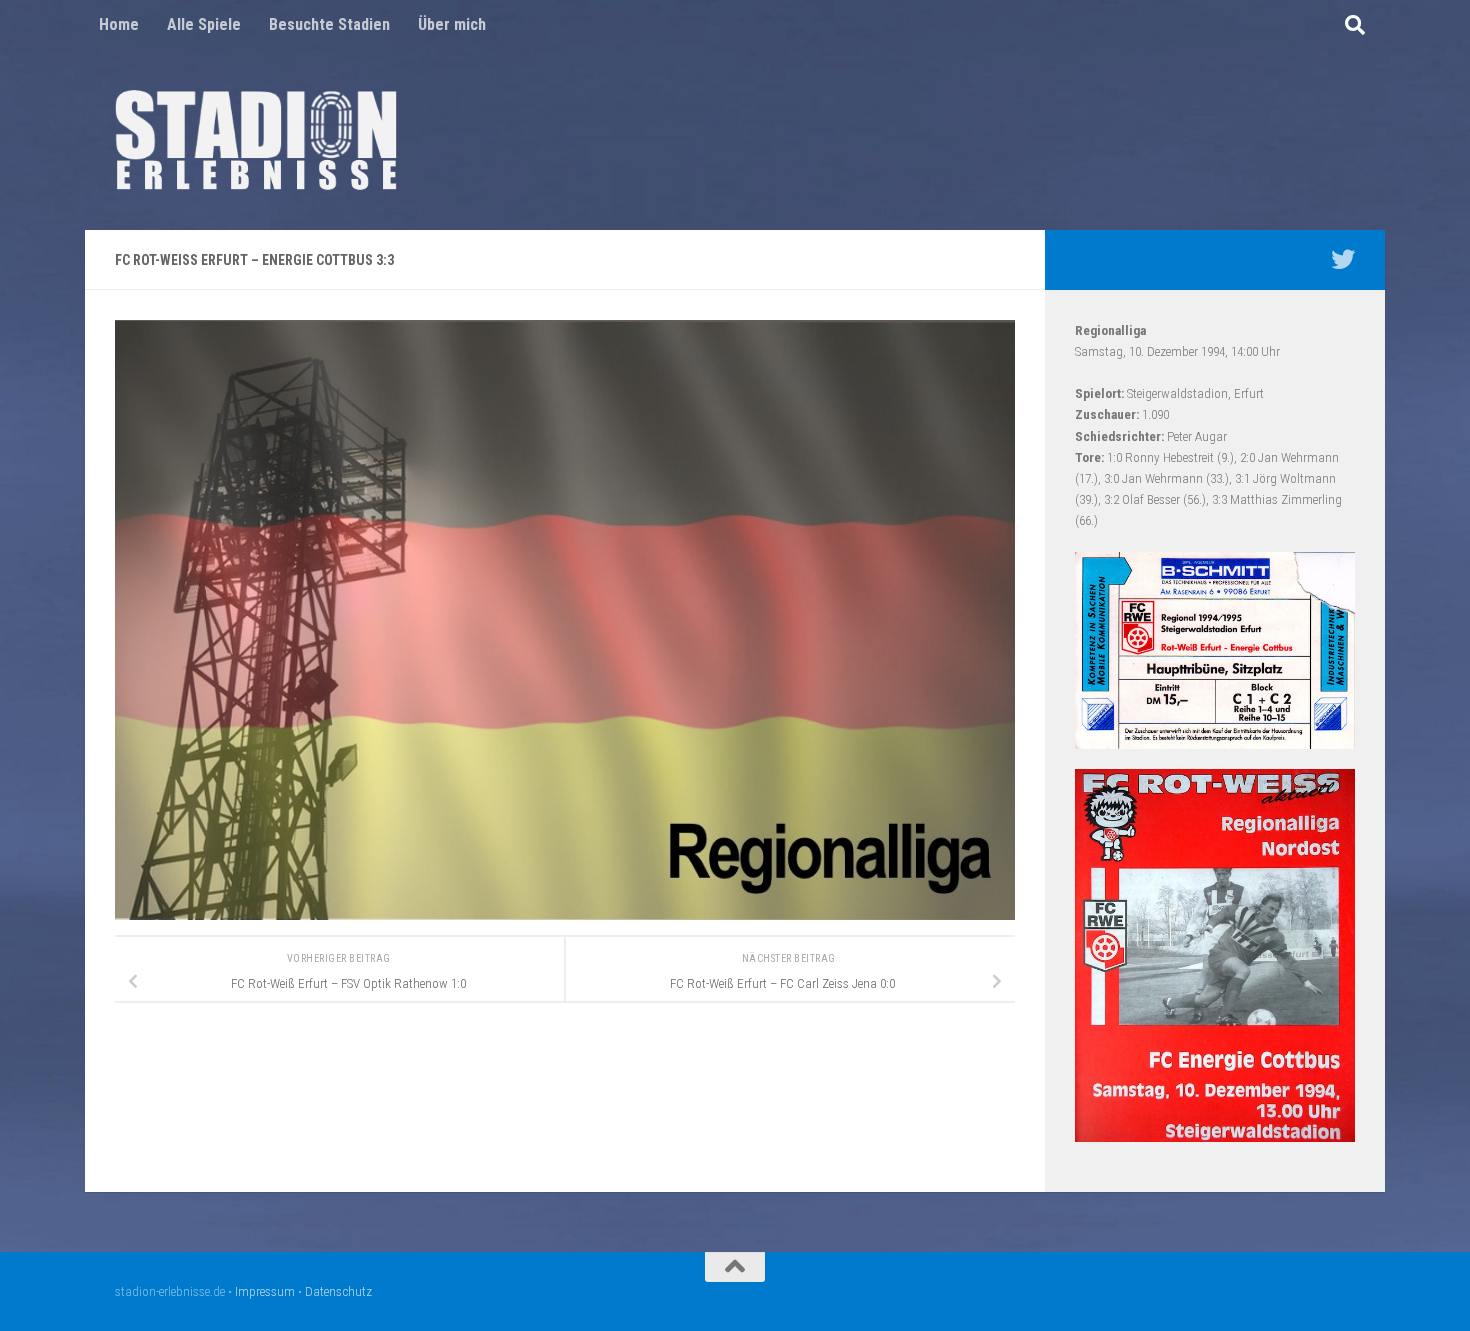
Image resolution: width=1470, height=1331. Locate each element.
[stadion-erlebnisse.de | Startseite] (256, 140)
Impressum (265, 1291)
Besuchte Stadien (329, 24)
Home (119, 24)
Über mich (452, 24)
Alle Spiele (204, 24)
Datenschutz (338, 1291)
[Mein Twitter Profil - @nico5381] (1343, 259)
